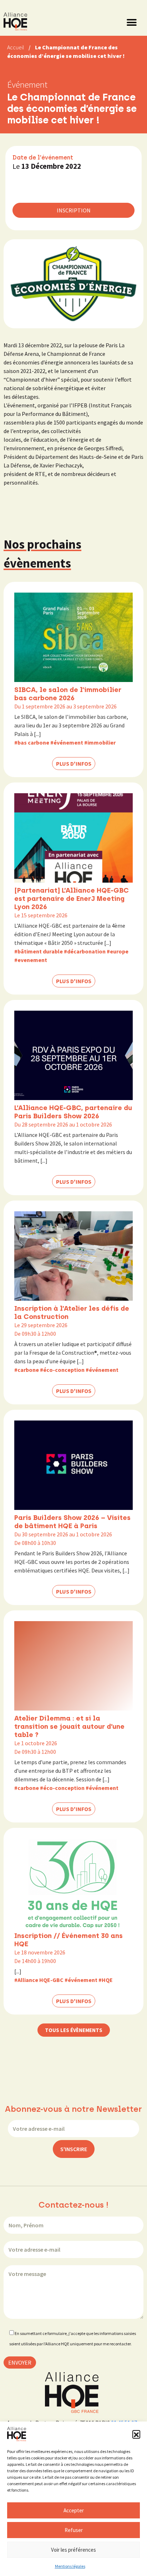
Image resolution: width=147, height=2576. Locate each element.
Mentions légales (70, 2566)
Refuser (74, 2530)
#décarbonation (85, 951)
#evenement (31, 960)
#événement (67, 742)
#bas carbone (32, 742)
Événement (27, 84)
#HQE (106, 1980)
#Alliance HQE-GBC (39, 1980)
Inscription (74, 210)
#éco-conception (62, 1370)
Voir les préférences (73, 2550)
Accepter (74, 2510)
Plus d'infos (74, 764)
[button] (136, 2434)
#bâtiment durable (39, 951)
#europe (118, 951)
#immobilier (100, 742)
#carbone (27, 1370)
